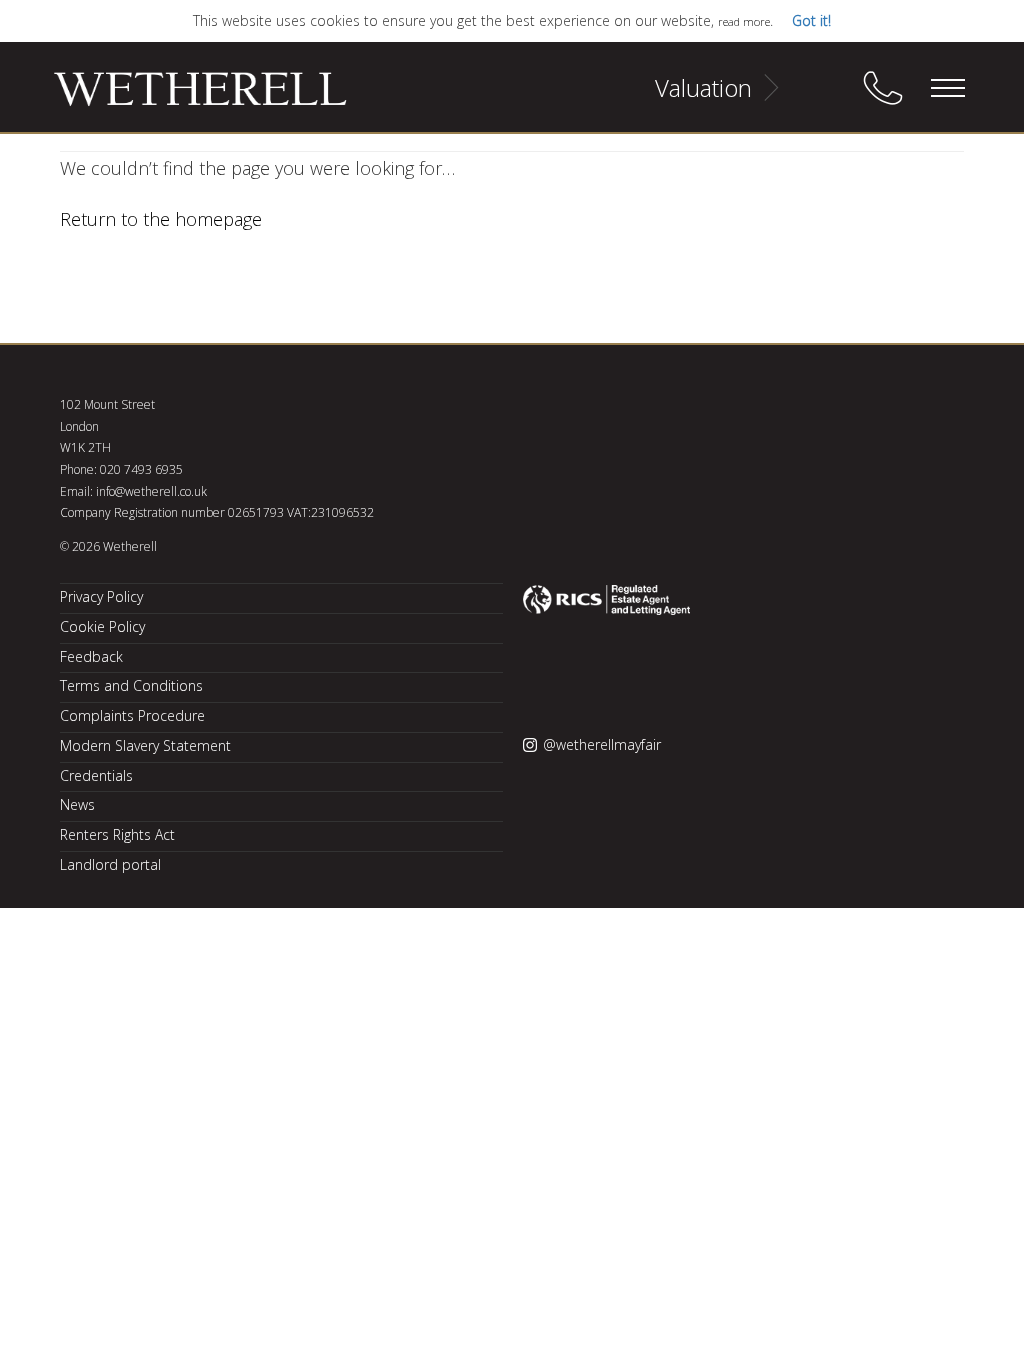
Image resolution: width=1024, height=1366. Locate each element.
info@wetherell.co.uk (151, 491)
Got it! (811, 20)
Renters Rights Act (117, 834)
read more (744, 21)
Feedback (91, 656)
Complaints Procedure (132, 715)
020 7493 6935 (141, 469)
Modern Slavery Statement (145, 745)
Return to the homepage (161, 219)
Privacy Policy (101, 596)
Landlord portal (110, 864)
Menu (947, 88)
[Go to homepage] (175, 98)
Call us (883, 88)
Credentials (96, 775)
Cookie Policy (102, 626)
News (77, 804)
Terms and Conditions (131, 685)
